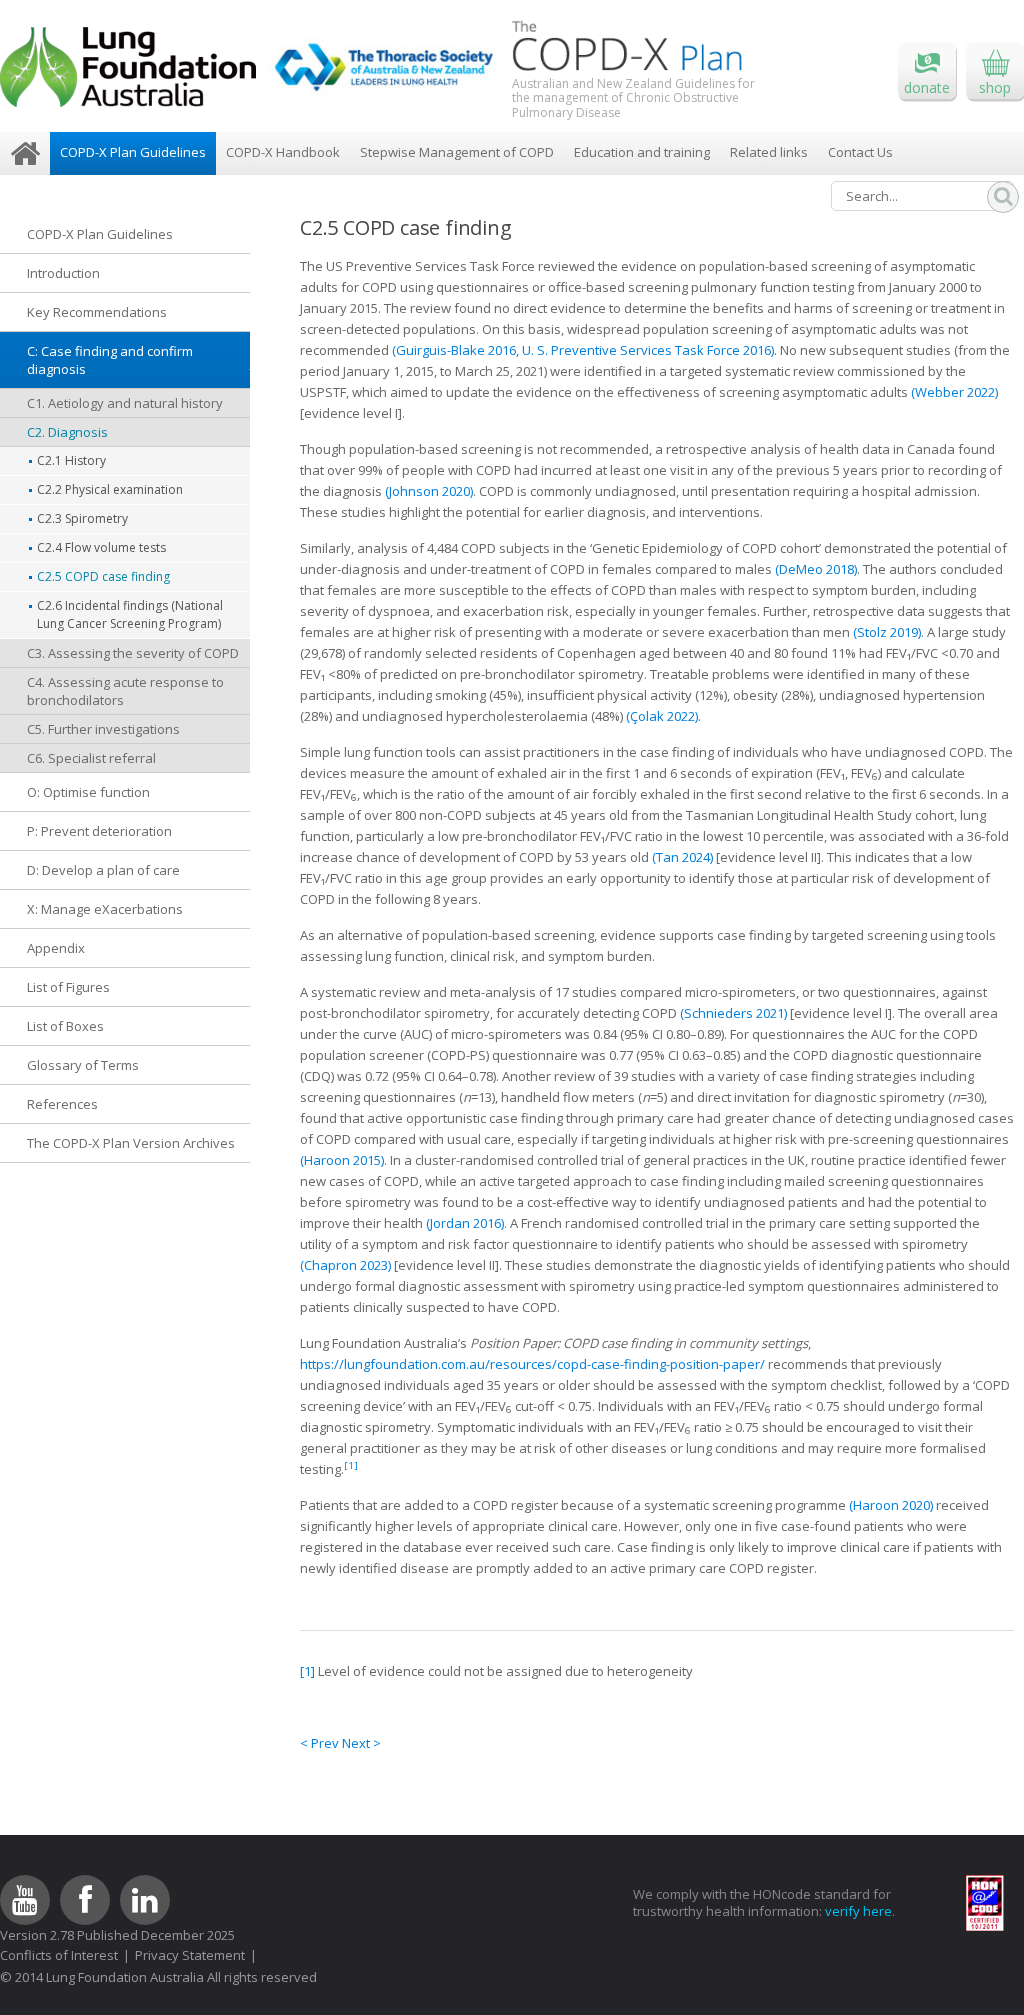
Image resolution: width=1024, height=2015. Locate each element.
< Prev (321, 1743)
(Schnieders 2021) (733, 1013)
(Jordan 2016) (465, 1223)
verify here (858, 1911)
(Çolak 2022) (662, 716)
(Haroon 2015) (342, 1160)
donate (927, 87)
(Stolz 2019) (887, 632)
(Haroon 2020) (891, 1505)
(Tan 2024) (682, 857)
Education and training (642, 152)
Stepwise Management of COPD (457, 152)
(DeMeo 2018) (816, 569)
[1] (307, 1671)
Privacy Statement (190, 1955)
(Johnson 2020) (429, 491)
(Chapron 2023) (345, 1265)
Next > (361, 1743)
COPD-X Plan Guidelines (133, 152)
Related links (769, 152)
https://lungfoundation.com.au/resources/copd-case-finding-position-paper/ (532, 1364)
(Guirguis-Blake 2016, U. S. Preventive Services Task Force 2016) (583, 350)
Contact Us (860, 152)
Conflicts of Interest (59, 1955)
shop (995, 87)
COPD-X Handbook (283, 152)
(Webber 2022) (954, 392)
